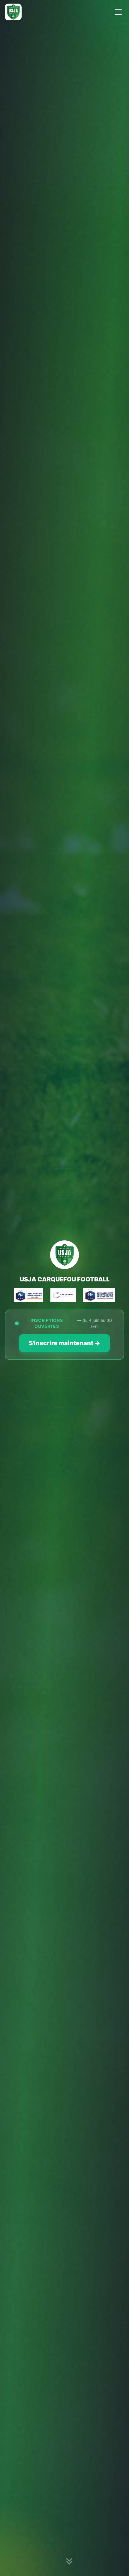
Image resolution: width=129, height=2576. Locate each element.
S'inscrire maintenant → (64, 1343)
